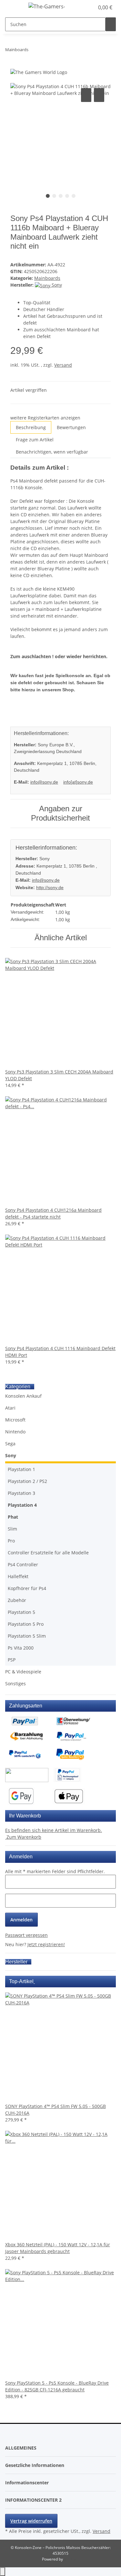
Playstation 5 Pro (26, 1624)
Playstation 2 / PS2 (27, 1481)
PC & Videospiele (23, 1672)
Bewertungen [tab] (71, 427)
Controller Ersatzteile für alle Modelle (48, 1553)
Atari (10, 1408)
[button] (82, 7)
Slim (12, 1529)
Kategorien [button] (18, 1387)
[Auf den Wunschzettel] (99, 95)
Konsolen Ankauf (23, 1396)
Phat (13, 1517)
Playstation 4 (22, 1505)
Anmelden (21, 1920)
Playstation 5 (21, 1612)
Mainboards (47, 278)
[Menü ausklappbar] (13, 7)
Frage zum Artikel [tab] (35, 440)
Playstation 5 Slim (27, 1636)
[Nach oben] (3, 2572)
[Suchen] (111, 24)
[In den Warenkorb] (15, 79)
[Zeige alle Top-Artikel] (34, 1981)
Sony (11, 1455)
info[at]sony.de (78, 782)
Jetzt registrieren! (46, 1944)
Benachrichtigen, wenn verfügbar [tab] (52, 452)
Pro (11, 1541)
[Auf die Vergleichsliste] (86, 95)
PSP (12, 1660)
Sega (10, 1444)
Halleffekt (18, 1576)
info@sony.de (44, 782)
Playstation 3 (21, 1493)
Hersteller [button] (17, 1962)
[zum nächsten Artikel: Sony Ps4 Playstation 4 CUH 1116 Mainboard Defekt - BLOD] (45, 51)
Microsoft (15, 1420)
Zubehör (17, 1600)
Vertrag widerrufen (31, 2521)
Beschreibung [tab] (31, 427)
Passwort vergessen (26, 1935)
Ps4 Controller (23, 1564)
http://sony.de (50, 888)
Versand (63, 365)
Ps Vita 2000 (21, 1648)
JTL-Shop (72, 2559)
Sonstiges (15, 1684)
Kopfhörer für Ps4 (27, 1588)
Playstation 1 (21, 1469)
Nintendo (15, 1432)
